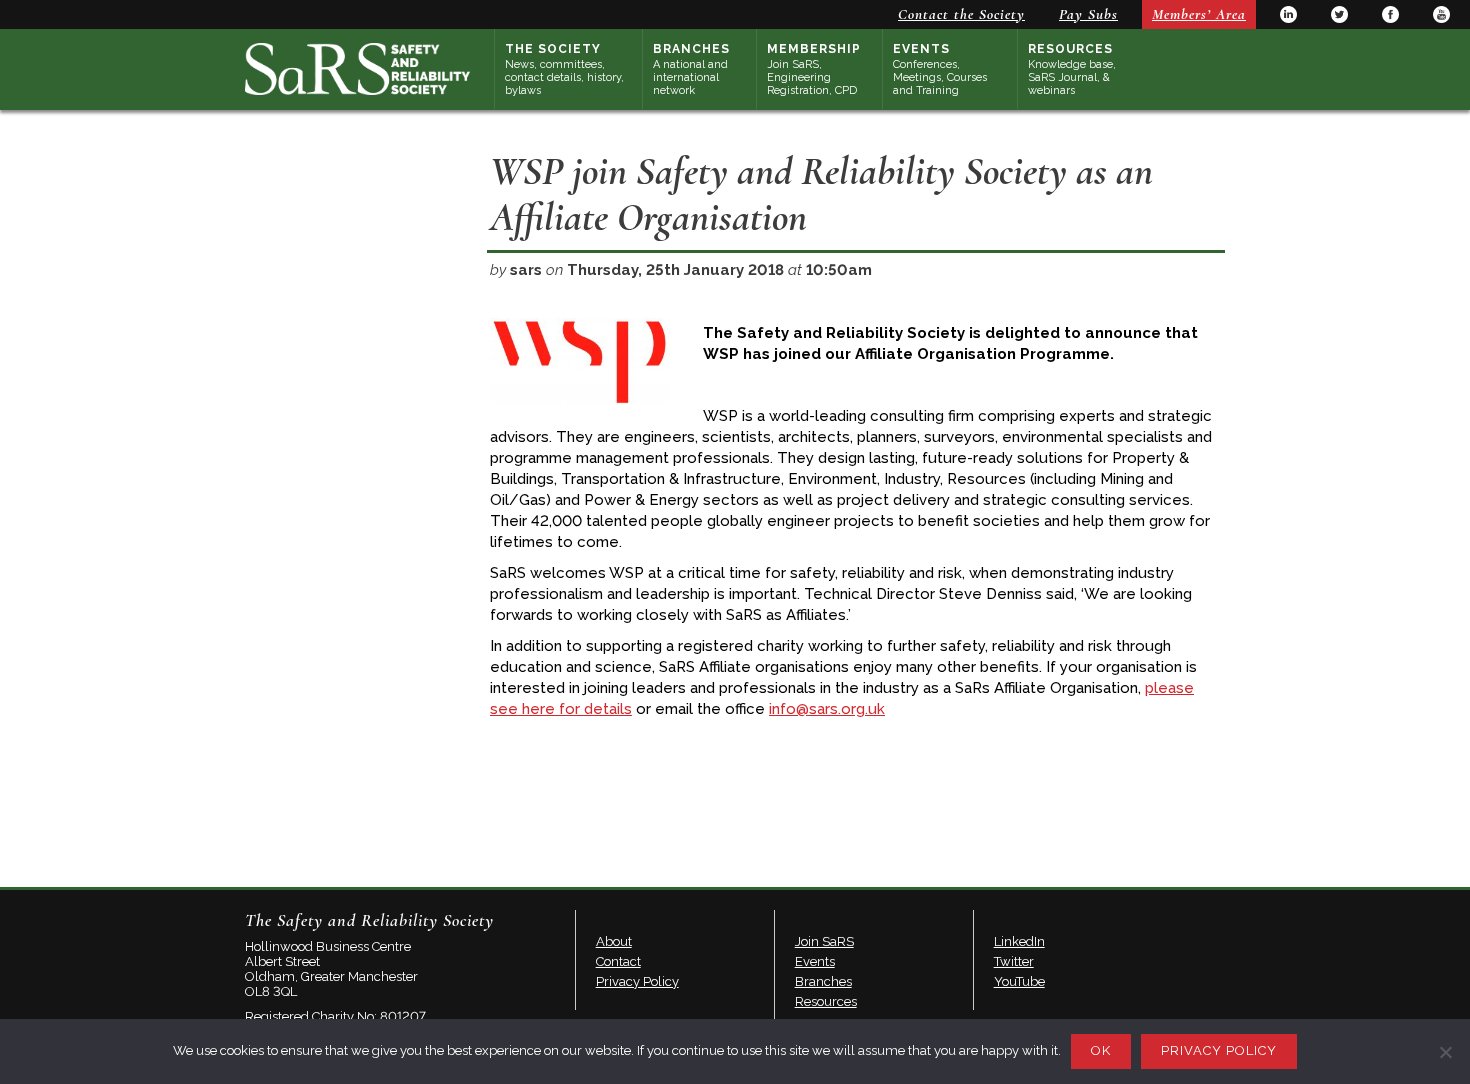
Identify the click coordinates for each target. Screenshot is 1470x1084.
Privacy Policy (637, 981)
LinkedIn (1288, 14)
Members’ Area (1199, 14)
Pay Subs (1088, 14)
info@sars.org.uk (827, 709)
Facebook (1390, 14)
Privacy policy (1219, 1050)
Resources (1072, 69)
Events (940, 69)
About (614, 941)
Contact (618, 961)
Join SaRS (824, 941)
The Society (564, 69)
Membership (814, 69)
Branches (691, 69)
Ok (1101, 1050)
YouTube (1441, 14)
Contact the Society (961, 14)
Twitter (1339, 14)
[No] (1445, 1052)
